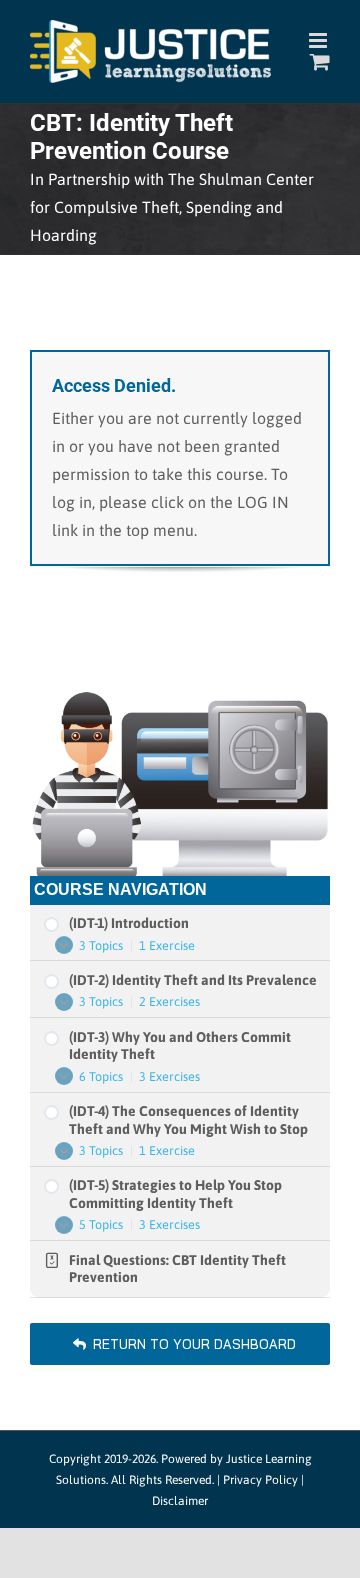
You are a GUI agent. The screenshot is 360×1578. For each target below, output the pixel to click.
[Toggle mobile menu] (319, 40)
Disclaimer (180, 1501)
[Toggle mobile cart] (320, 61)
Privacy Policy (260, 1480)
